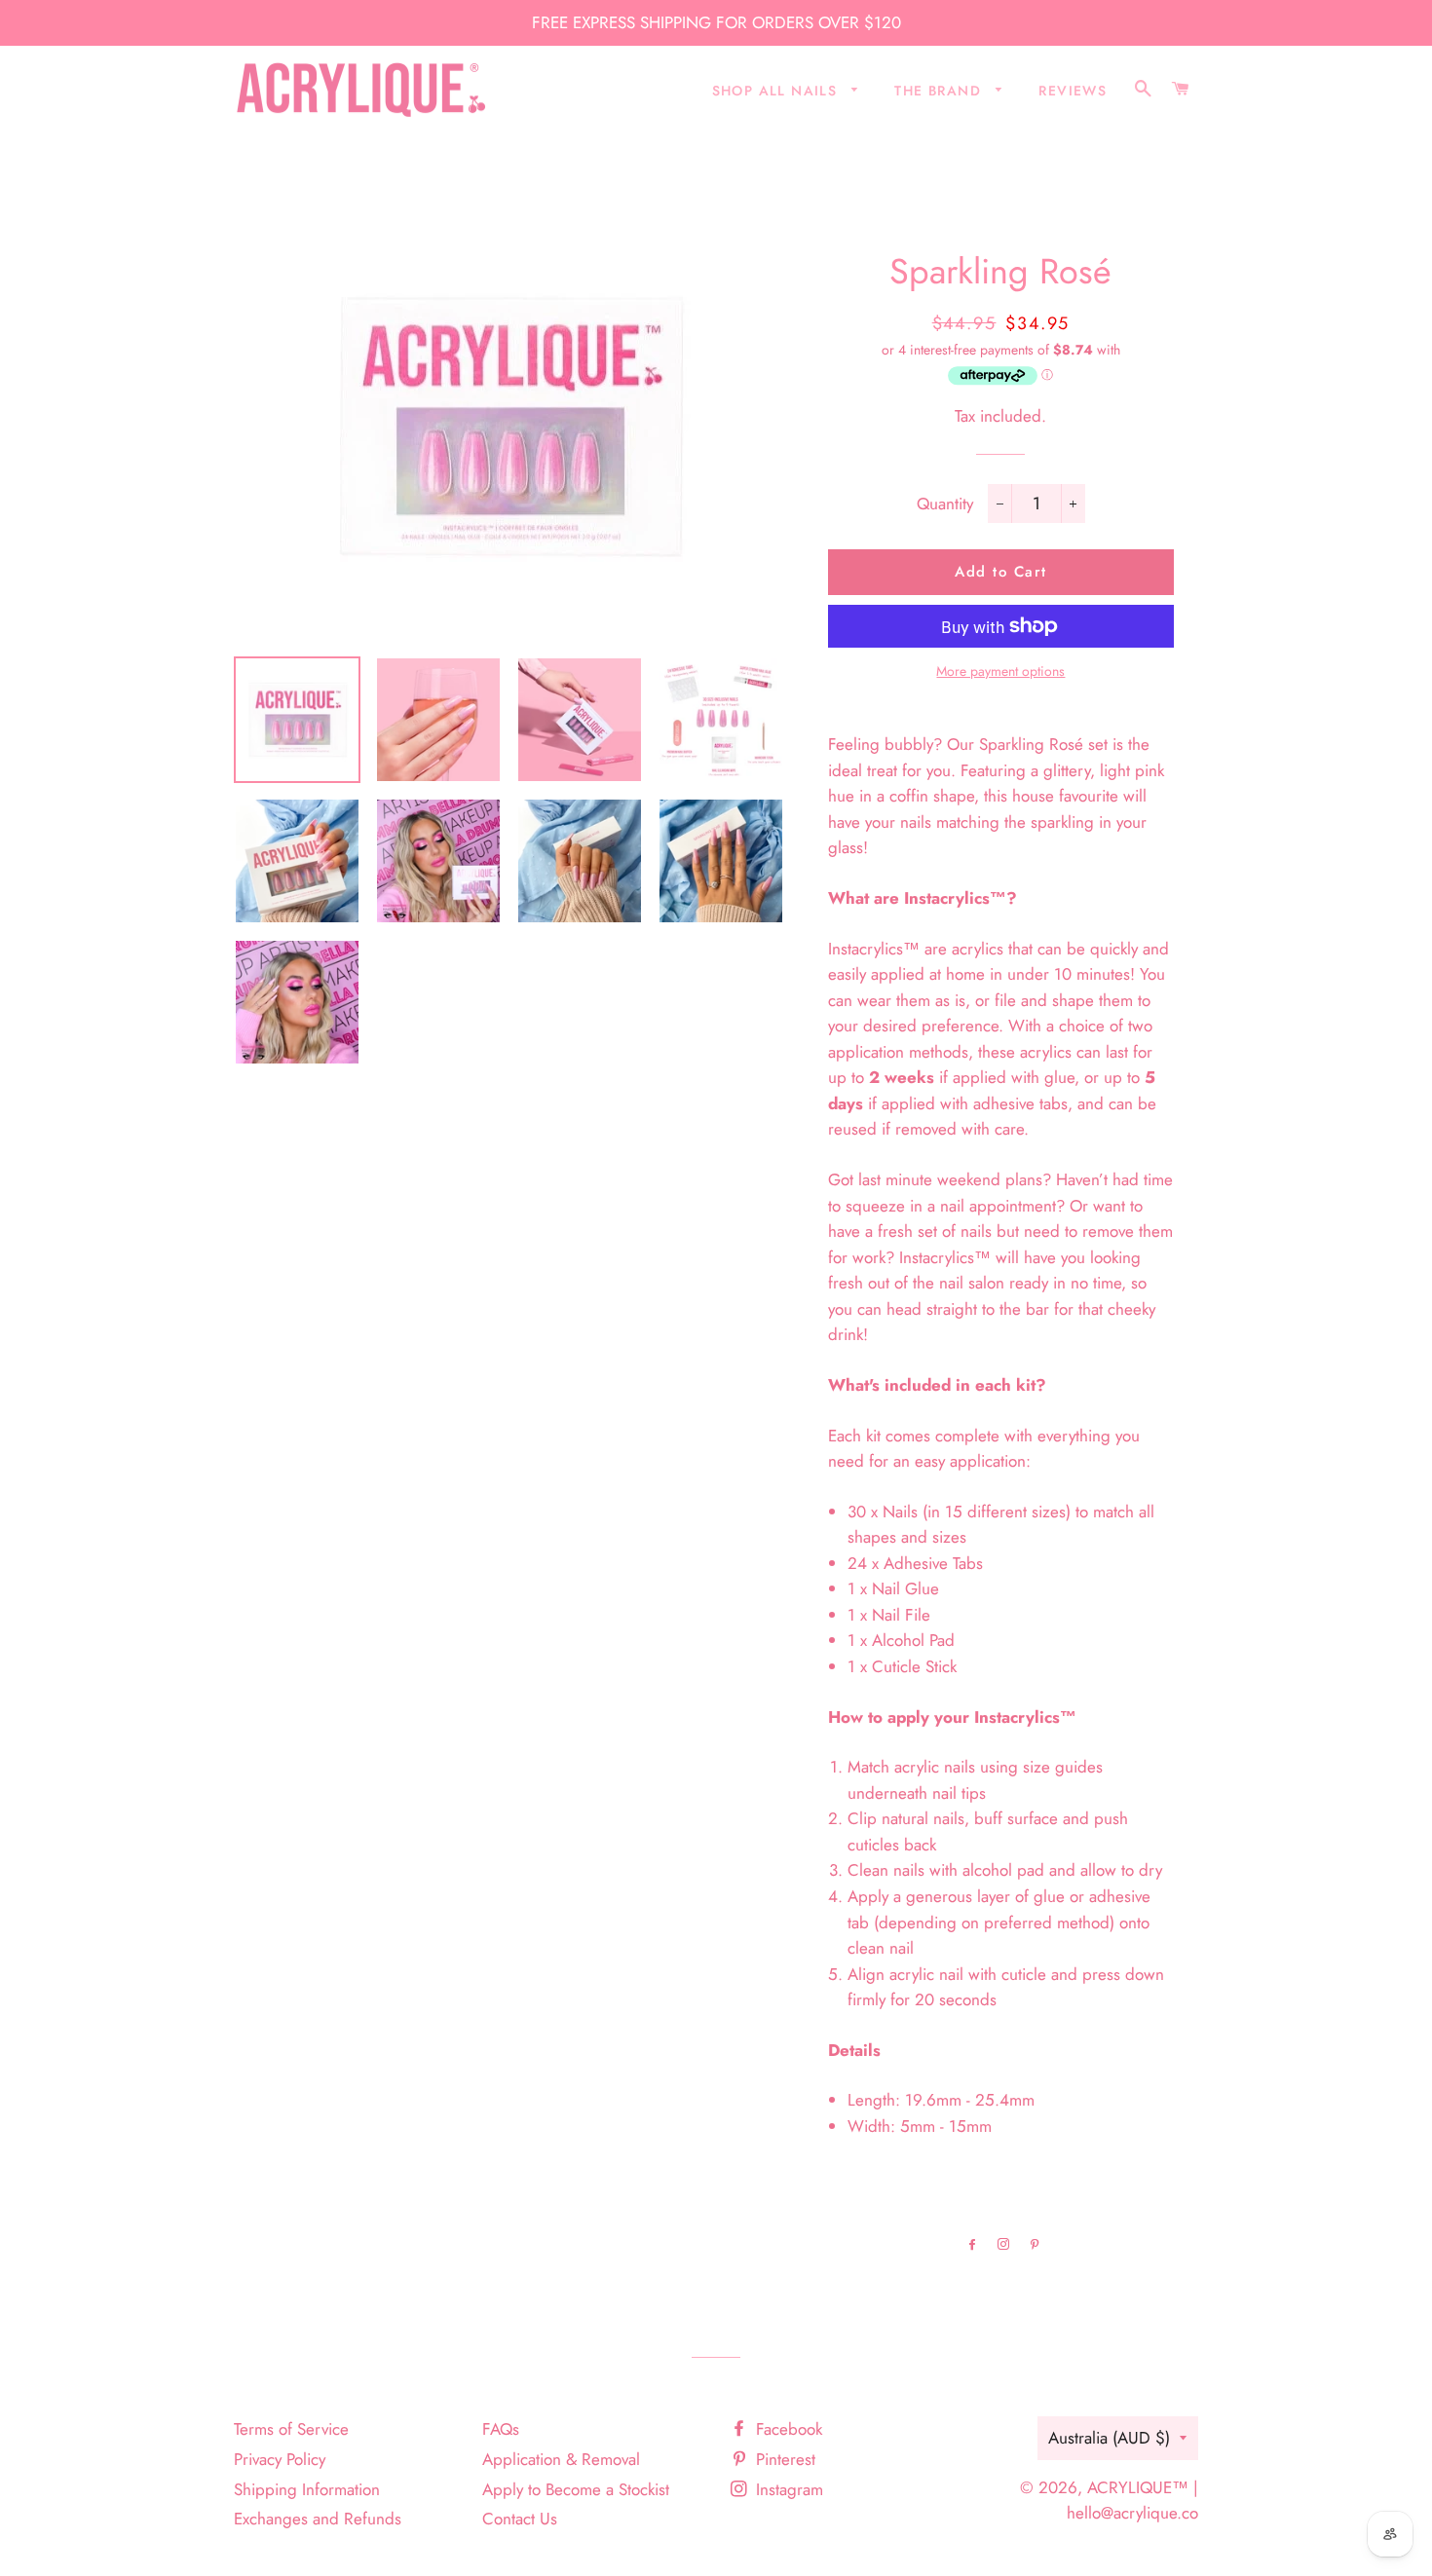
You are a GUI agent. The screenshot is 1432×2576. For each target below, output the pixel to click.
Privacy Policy (280, 2459)
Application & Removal (561, 2459)
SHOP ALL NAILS (777, 91)
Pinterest (783, 2459)
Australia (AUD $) (1109, 2438)
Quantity (945, 504)
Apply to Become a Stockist (576, 2489)
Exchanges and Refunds (318, 2519)
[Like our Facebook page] (970, 2244)
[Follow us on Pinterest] (1032, 2244)
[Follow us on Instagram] (1001, 2244)
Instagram (787, 2489)
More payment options (1000, 671)
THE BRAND (940, 91)
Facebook (787, 2429)
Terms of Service (291, 2429)
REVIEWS (1073, 91)
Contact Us (520, 2519)
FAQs (501, 2429)
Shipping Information (307, 2489)
